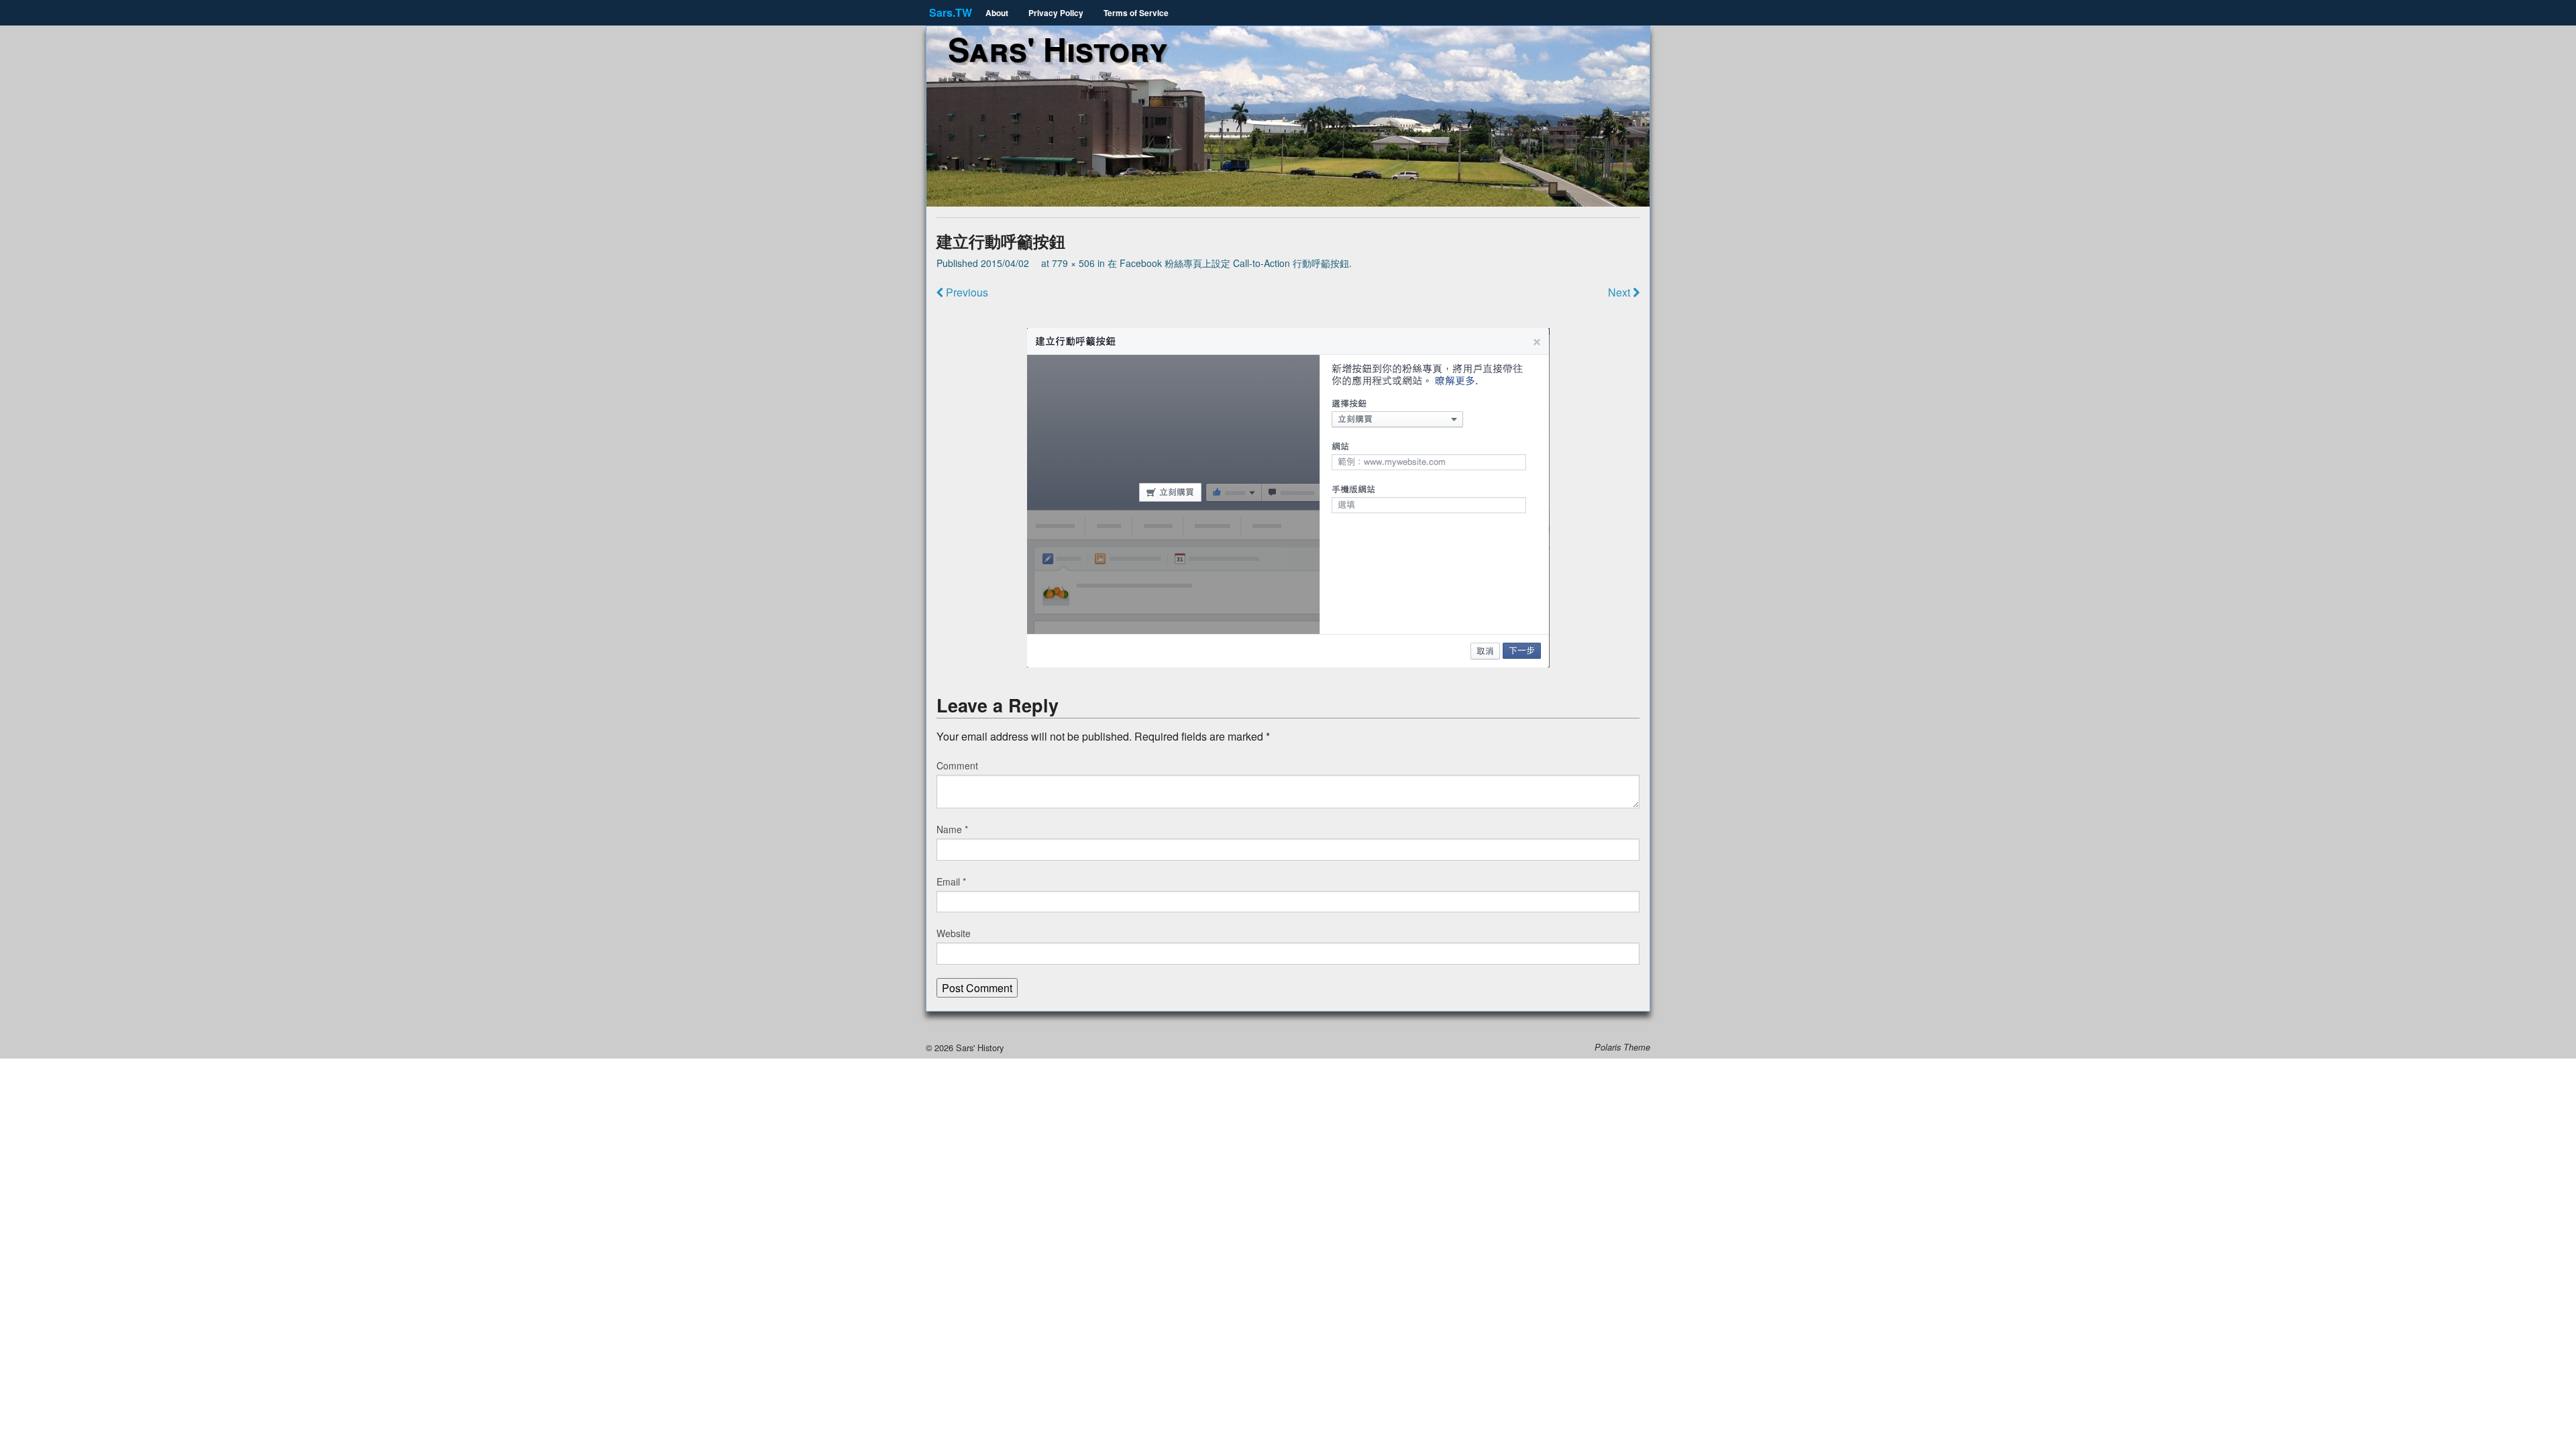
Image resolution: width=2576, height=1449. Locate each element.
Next (1620, 292)
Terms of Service (1136, 13)
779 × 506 (1073, 263)
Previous (966, 292)
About (997, 13)
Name (952, 829)
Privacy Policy (1056, 13)
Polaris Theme (1622, 1047)
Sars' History (1058, 49)
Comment (957, 765)
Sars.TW (951, 12)
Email (951, 881)
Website (954, 933)
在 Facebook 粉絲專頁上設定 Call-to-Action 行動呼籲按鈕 (1228, 263)
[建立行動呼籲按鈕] (1288, 498)
